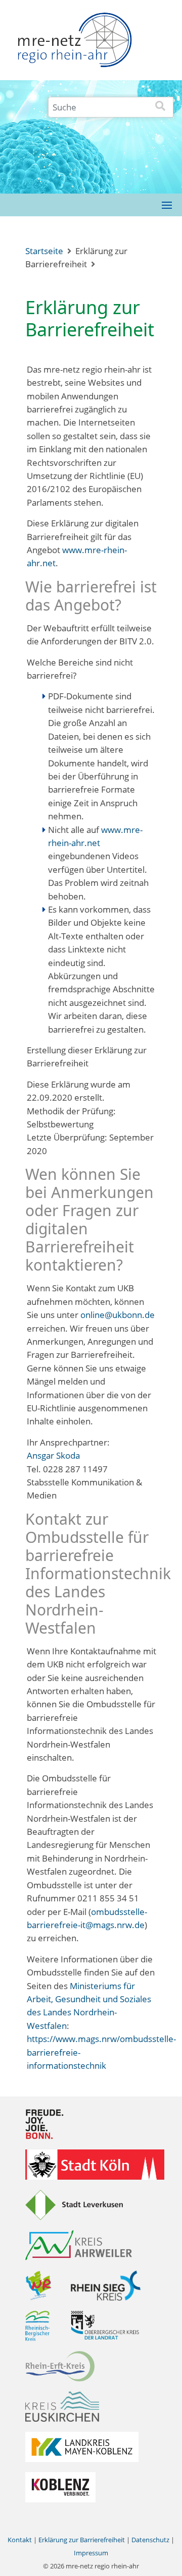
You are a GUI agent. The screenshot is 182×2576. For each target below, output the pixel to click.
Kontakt (20, 2540)
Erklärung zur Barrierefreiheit (82, 2540)
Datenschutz (150, 2540)
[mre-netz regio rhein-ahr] (74, 43)
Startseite (44, 251)
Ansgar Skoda (53, 1455)
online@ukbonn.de (118, 1315)
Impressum (91, 2553)
